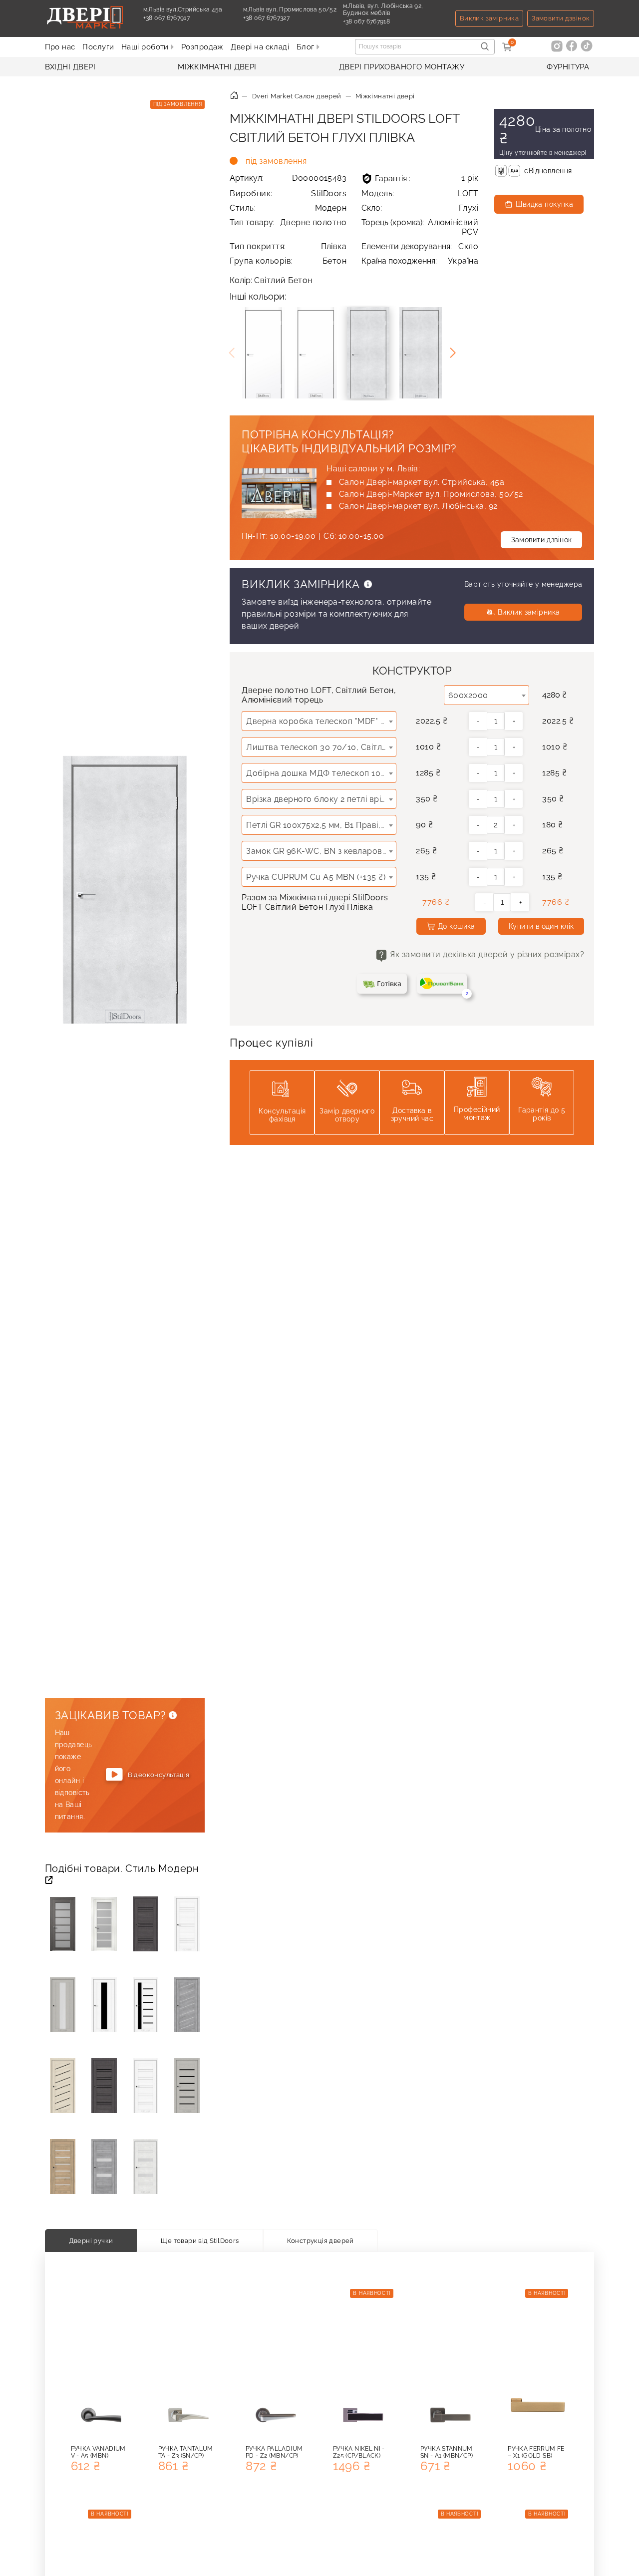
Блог (307, 47)
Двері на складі (260, 47)
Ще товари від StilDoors (200, 2240)
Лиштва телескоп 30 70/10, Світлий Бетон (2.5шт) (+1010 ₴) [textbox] (321, 747)
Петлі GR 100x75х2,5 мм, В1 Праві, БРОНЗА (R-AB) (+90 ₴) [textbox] (321, 825)
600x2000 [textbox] (468, 695)
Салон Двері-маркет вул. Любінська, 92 (418, 506)
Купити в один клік (541, 926)
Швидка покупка (544, 204)
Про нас (60, 47)
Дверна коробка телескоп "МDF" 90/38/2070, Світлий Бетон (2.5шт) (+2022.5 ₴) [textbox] (321, 721)
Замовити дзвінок (561, 18)
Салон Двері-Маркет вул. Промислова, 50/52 (431, 494)
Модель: (420, 193)
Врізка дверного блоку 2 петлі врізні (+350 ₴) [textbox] (321, 799)
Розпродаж (202, 47)
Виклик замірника (489, 18)
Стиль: (288, 208)
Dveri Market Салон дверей (297, 96)
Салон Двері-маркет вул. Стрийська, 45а (422, 482)
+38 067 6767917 (166, 21)
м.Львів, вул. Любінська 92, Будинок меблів (383, 9)
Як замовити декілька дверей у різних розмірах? (487, 954)
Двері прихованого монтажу (402, 67)
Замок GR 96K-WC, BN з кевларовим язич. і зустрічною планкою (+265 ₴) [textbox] (321, 851)
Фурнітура (568, 67)
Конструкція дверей (320, 2240)
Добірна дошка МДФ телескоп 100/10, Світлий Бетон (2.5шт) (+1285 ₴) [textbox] (321, 773)
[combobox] (487, 695)
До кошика (457, 926)
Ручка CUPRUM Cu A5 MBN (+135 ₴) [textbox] (316, 877)
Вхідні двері (70, 67)
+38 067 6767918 (366, 25)
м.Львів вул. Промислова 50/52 (290, 9)
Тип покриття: (288, 246)
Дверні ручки (91, 2240)
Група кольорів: (288, 261)
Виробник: (288, 193)
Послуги (98, 47)
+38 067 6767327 (266, 21)
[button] (453, 353)
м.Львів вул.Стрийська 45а (183, 9)
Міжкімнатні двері (217, 67)
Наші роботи (146, 47)
